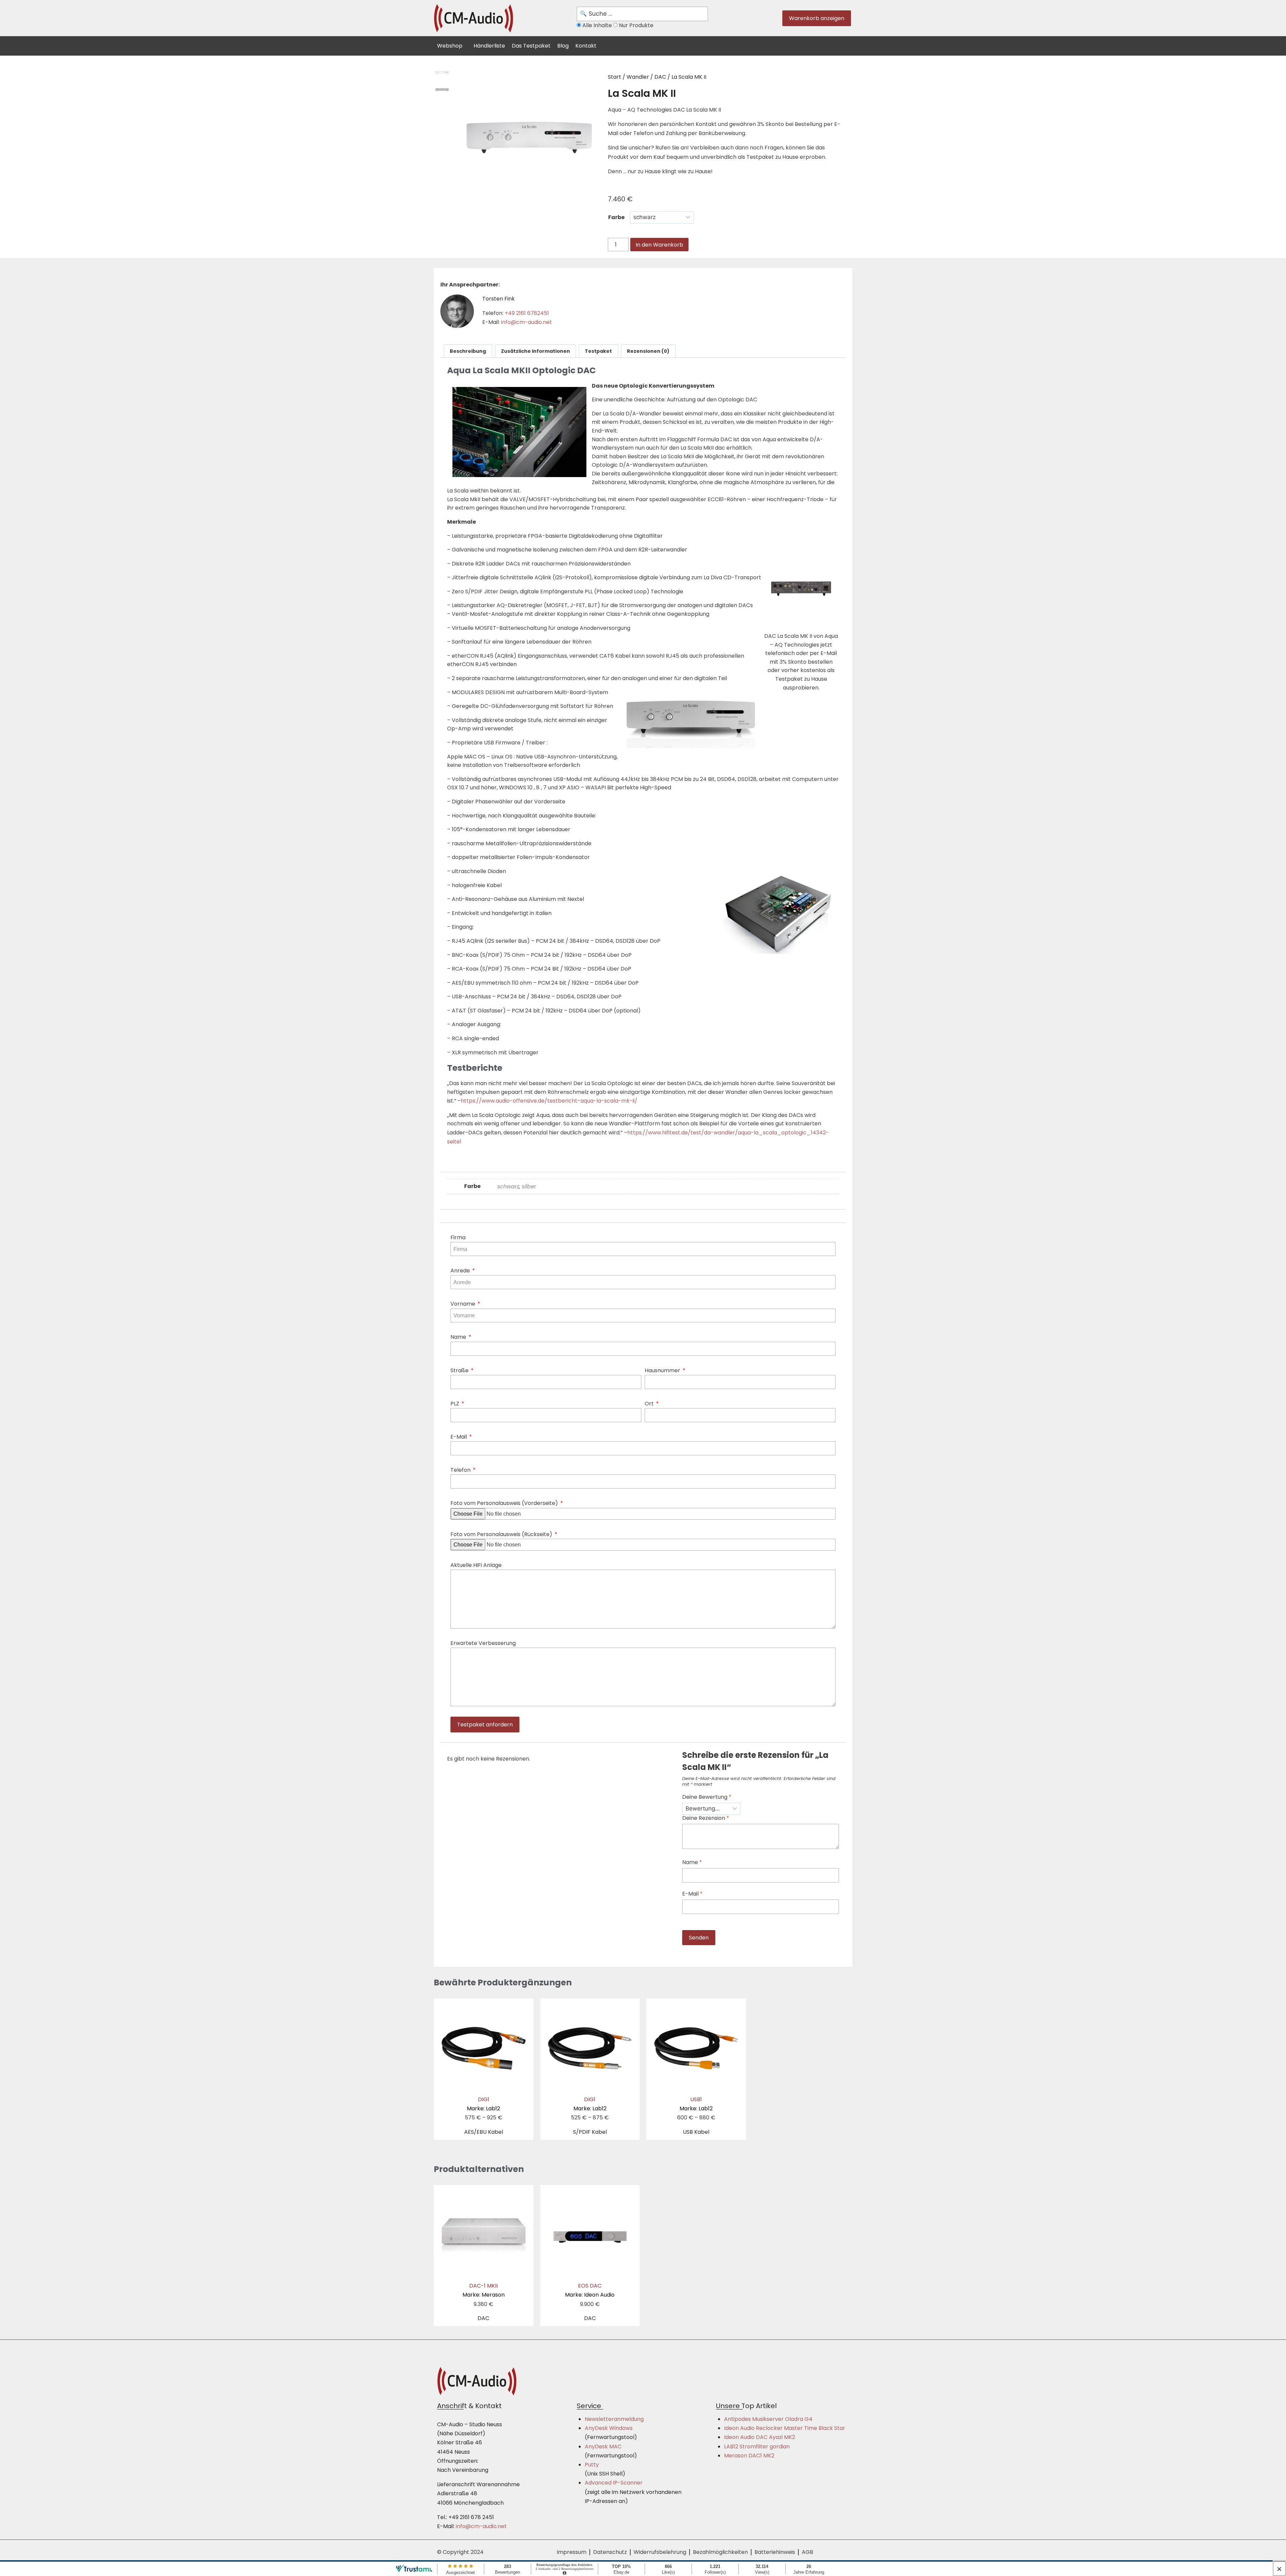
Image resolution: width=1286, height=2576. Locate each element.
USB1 (696, 2104)
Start (615, 77)
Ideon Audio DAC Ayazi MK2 (760, 2437)
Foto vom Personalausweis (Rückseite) (502, 1534)
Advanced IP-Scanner (614, 2483)
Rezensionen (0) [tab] (648, 351)
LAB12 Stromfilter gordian (757, 2447)
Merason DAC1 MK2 (749, 2456)
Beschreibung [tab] (468, 351)
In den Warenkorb (659, 245)
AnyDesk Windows (609, 2428)
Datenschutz (610, 2552)
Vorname (463, 1304)
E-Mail (459, 1437)
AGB (807, 2552)
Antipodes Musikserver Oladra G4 (768, 2419)
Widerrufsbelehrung (660, 2552)
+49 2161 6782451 (527, 313)
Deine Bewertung (707, 1797)
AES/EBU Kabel (484, 2132)
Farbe (616, 217)
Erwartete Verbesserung (483, 1643)
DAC (660, 77)
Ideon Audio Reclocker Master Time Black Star (785, 2428)
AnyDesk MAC (603, 2447)
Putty (592, 2465)
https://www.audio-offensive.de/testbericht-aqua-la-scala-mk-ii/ (549, 1101)
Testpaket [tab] (598, 351)
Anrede (461, 1271)
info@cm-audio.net (526, 322)
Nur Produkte (635, 25)
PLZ (455, 1404)
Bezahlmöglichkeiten (720, 2552)
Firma (458, 1237)
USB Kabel (696, 2132)
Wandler (638, 77)
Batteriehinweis (775, 2552)
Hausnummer (663, 1370)
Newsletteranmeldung (614, 2419)
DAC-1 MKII (484, 2290)
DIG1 (483, 2104)
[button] (454, 45)
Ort (650, 1404)
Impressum (571, 2552)
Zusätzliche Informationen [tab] (535, 351)
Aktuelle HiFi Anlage (476, 1565)
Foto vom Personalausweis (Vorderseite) (505, 1503)
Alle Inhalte (597, 25)
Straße (460, 1370)
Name (459, 1337)
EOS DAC (590, 2290)
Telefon (461, 1470)
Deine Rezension (706, 1818)
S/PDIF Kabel (590, 2132)
